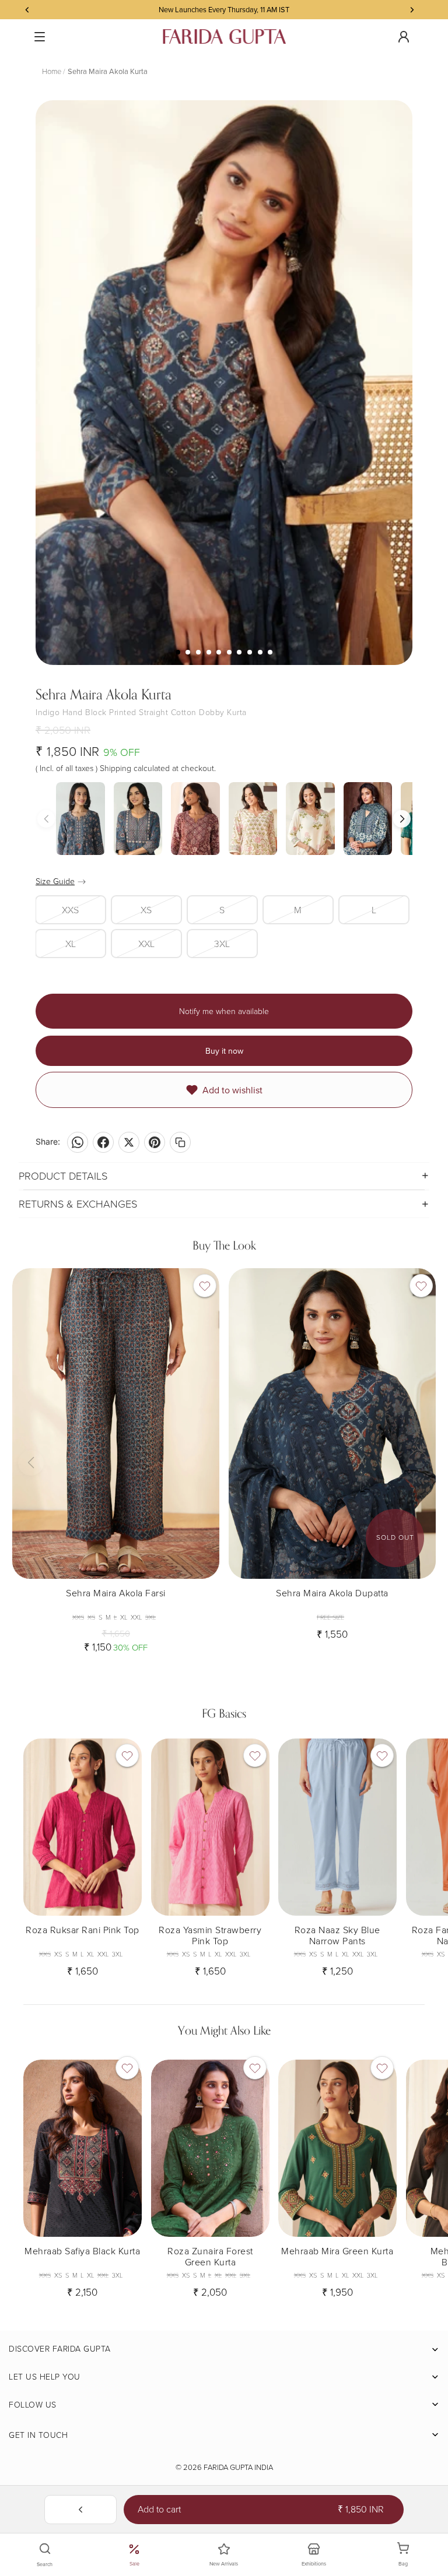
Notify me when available (224, 1011)
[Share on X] (129, 1142)
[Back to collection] (80, 2510)
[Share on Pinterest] (155, 1142)
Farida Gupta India (238, 2467)
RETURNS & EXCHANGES (78, 1203)
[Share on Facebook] (103, 1142)
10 (270, 652)
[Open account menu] (404, 37)
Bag (409, 2555)
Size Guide (55, 881)
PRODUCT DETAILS (63, 1176)
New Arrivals (224, 2563)
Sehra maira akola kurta (108, 71)
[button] (402, 819)
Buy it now (224, 1051)
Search (45, 2564)
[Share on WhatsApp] (78, 1142)
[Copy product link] (180, 1142)
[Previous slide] (30, 1423)
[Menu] (40, 37)
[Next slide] (202, 1423)
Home (52, 71)
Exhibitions (314, 2563)
